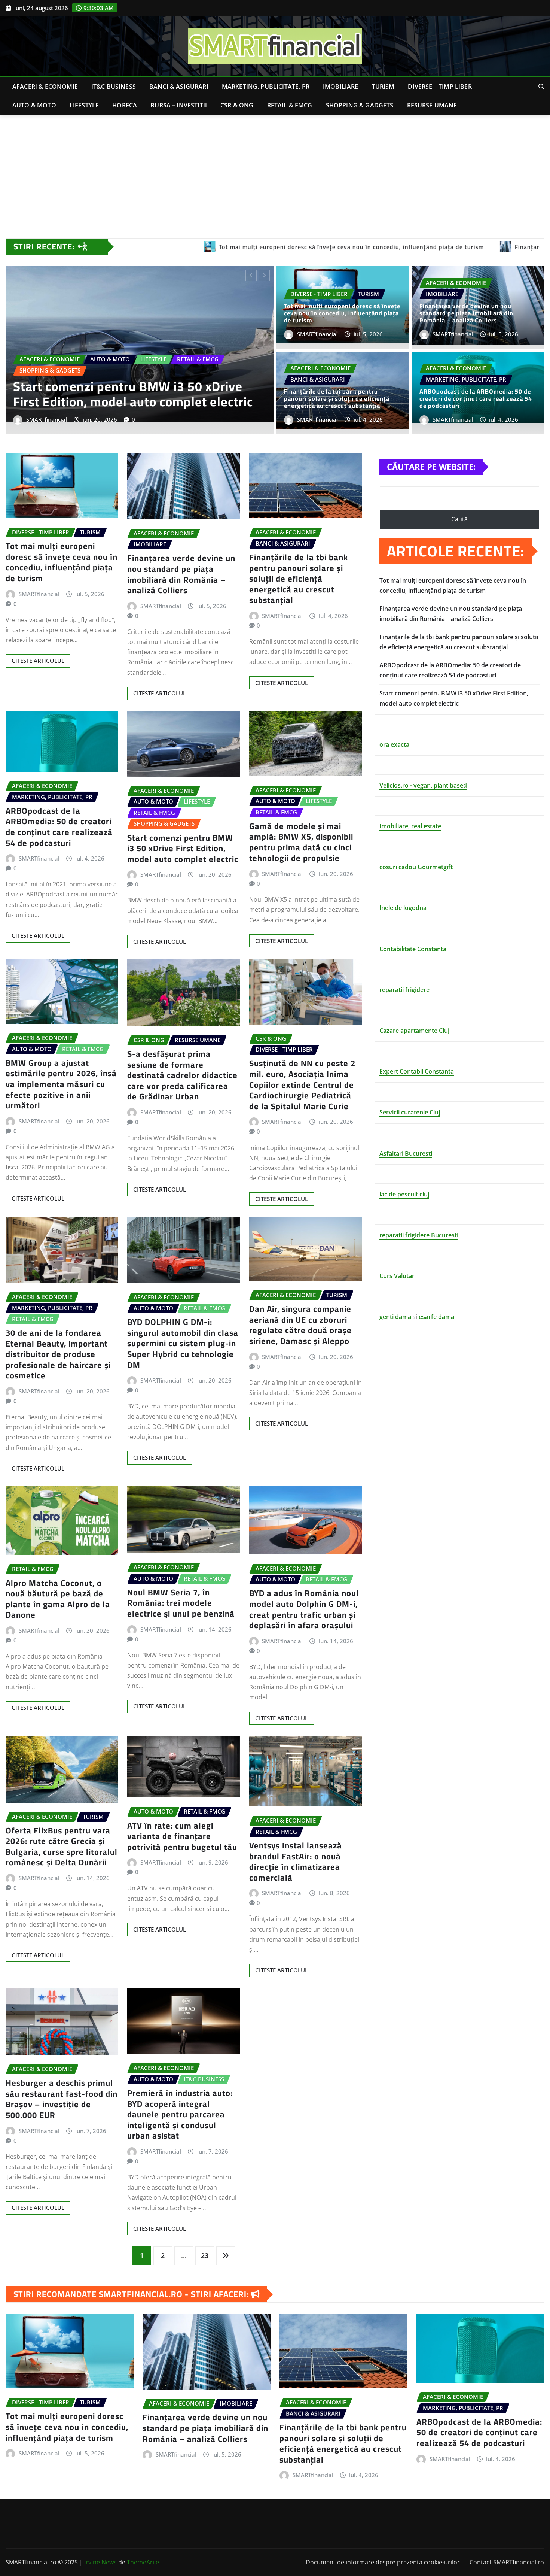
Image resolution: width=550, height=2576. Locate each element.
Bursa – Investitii (179, 105)
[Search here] (541, 87)
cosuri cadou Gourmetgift (416, 867)
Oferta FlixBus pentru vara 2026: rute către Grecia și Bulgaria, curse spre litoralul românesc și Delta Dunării (62, 1847)
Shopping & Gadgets (360, 105)
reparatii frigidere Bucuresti (419, 1235)
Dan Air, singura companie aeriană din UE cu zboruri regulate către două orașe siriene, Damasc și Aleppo (300, 1325)
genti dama (395, 1317)
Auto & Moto (34, 105)
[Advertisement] (275, 171)
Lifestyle (84, 105)
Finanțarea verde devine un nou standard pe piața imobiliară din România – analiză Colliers (466, 313)
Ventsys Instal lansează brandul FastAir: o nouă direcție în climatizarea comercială (296, 1862)
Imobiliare (341, 87)
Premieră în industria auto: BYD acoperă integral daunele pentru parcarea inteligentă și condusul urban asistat (180, 2114)
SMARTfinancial (47, 419)
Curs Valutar (397, 1276)
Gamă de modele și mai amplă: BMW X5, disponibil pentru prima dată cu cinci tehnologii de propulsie (301, 842)
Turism (383, 87)
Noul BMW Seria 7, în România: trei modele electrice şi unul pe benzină (181, 1603)
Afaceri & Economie (45, 87)
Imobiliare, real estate (410, 826)
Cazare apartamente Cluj (414, 1031)
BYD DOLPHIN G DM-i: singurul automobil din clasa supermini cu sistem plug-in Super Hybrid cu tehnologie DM (183, 1343)
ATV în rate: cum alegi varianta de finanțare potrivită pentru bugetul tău (182, 1836)
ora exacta (394, 744)
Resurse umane (432, 105)
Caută (459, 519)
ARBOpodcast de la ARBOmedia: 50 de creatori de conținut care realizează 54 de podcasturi (476, 398)
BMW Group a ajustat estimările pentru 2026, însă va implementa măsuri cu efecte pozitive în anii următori (61, 1084)
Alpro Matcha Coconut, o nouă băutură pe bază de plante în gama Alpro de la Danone (58, 1599)
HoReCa (125, 105)
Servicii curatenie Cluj (410, 1112)
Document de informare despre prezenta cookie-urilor (383, 2562)
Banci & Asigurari (179, 87)
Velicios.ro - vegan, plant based (423, 785)
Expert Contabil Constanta (417, 1071)
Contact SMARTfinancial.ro (507, 2562)
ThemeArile (143, 2562)
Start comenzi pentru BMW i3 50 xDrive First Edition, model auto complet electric (183, 848)
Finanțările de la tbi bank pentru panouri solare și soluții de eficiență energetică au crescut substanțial (135, 386)
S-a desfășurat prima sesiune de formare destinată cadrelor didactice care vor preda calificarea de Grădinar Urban (182, 1075)
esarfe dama (436, 1317)
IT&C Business (114, 87)
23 (205, 2255)
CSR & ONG (237, 105)
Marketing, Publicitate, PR (266, 87)
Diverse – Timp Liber (440, 87)
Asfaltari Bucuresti (406, 1153)
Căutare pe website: (431, 467)
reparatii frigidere (404, 990)
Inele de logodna (403, 908)
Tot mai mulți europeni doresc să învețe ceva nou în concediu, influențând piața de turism (342, 313)
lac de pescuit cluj (404, 1194)
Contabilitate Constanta (413, 949)
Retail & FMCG (290, 105)
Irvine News (100, 2562)
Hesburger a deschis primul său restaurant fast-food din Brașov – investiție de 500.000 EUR (62, 2099)
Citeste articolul (38, 661)
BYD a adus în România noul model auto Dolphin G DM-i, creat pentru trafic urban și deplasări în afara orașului (304, 1609)
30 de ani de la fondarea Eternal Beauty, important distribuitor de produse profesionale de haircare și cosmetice (58, 1354)
